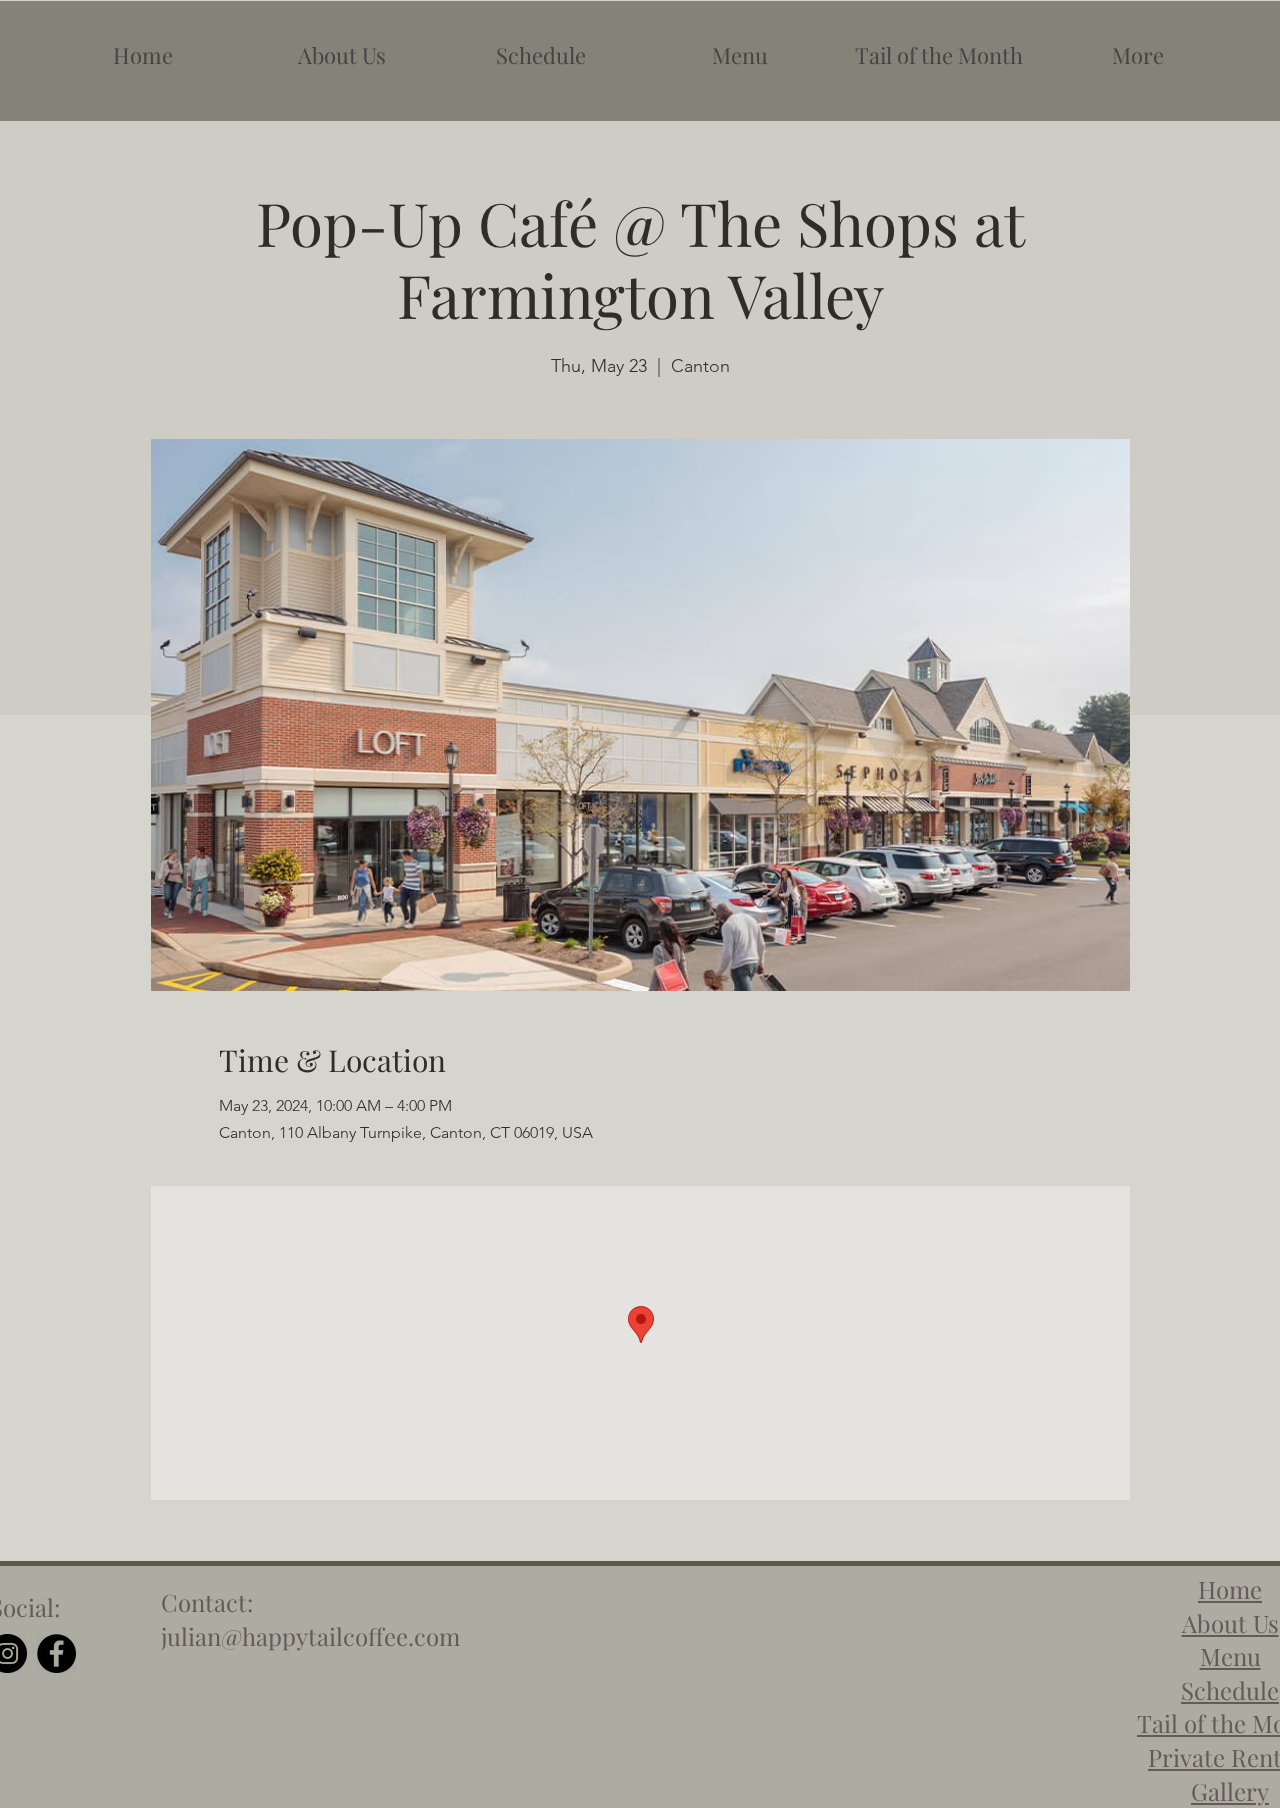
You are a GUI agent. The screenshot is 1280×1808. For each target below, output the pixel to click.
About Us (1230, 1623)
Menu (1230, 1656)
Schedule (1230, 1690)
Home (1230, 1589)
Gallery (1230, 1791)
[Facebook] (56, 1653)
